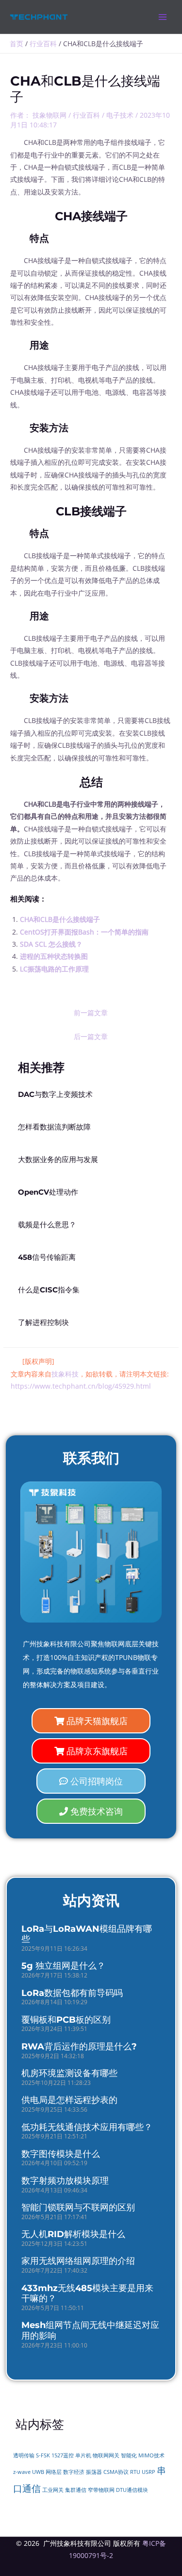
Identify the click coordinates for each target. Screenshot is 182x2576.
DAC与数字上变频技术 (55, 1094)
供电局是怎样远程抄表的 (69, 2100)
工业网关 (53, 2490)
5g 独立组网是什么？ (63, 1966)
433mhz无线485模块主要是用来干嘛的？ (87, 2294)
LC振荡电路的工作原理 (54, 969)
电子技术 (120, 115)
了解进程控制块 (43, 1323)
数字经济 (74, 2472)
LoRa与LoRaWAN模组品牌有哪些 (87, 1934)
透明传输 (24, 2455)
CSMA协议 (116, 2472)
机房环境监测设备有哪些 (69, 2073)
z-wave (22, 2472)
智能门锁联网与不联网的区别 (78, 2207)
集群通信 (76, 2490)
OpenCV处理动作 (48, 1192)
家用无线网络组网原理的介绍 (78, 2261)
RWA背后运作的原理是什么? (79, 2047)
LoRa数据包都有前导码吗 (72, 1993)
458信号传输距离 (47, 1257)
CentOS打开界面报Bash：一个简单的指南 (84, 932)
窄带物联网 (101, 2490)
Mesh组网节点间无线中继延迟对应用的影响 (90, 2330)
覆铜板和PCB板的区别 (66, 2020)
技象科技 (65, 1374)
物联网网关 (106, 2455)
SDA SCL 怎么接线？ (51, 944)
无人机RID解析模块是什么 (73, 2234)
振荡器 (94, 2472)
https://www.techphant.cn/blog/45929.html (81, 1386)
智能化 (129, 2455)
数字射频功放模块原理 (65, 2181)
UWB (38, 2472)
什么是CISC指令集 (49, 1290)
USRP (149, 2472)
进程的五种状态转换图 (54, 956)
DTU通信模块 (132, 2490)
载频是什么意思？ (47, 1225)
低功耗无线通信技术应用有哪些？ (87, 2127)
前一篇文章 (91, 1013)
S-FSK (43, 2455)
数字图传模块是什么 (61, 2154)
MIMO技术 (151, 2455)
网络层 (54, 2472)
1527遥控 (63, 2455)
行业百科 (86, 115)
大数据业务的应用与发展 (58, 1160)
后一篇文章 (91, 1036)
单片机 (83, 2455)
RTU (135, 2472)
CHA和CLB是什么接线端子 (60, 919)
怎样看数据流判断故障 (54, 1127)
